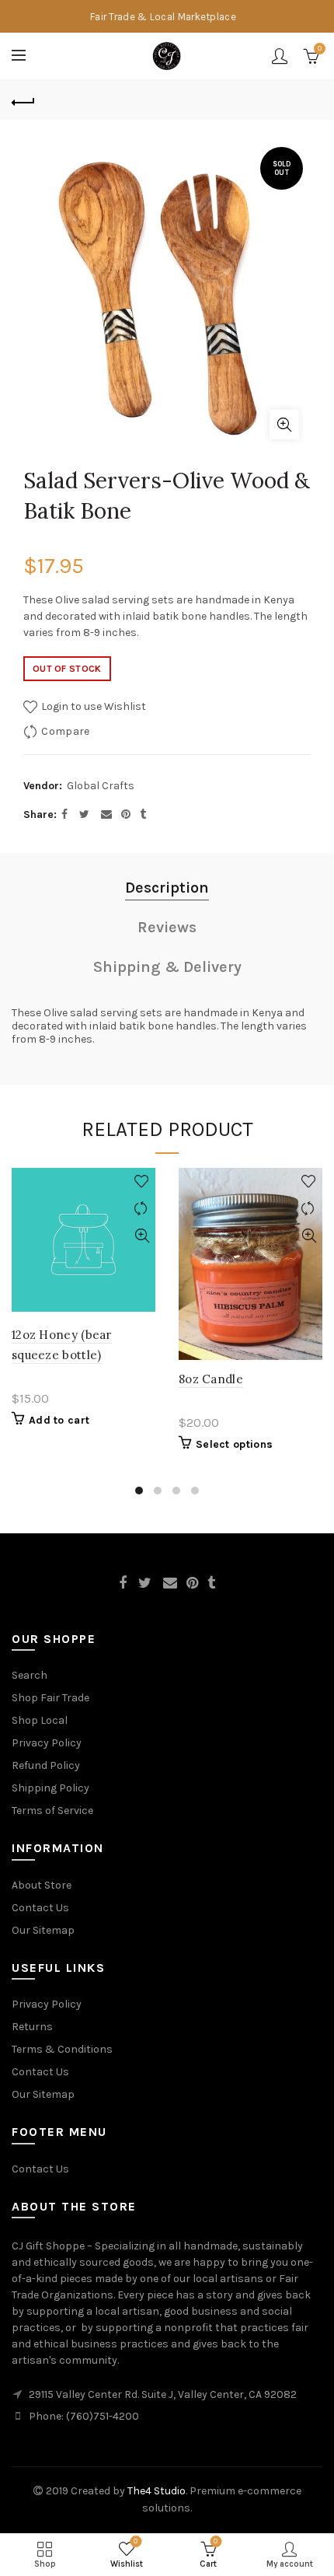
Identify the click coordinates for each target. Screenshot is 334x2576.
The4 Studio (157, 2491)
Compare (65, 731)
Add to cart (59, 1420)
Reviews (167, 927)
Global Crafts (101, 786)
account (280, 56)
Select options (234, 1444)
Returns (32, 2027)
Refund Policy (46, 1765)
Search (30, 1675)
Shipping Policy (50, 1788)
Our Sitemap (43, 1930)
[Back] (23, 100)
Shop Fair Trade (50, 1698)
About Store (42, 1885)
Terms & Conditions (62, 2049)
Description (167, 888)
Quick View (142, 1236)
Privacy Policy (47, 1743)
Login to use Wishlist (92, 706)
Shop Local (40, 1720)
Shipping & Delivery (167, 967)
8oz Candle (211, 1379)
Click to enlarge (284, 425)
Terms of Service (52, 1811)
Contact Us (40, 1908)
